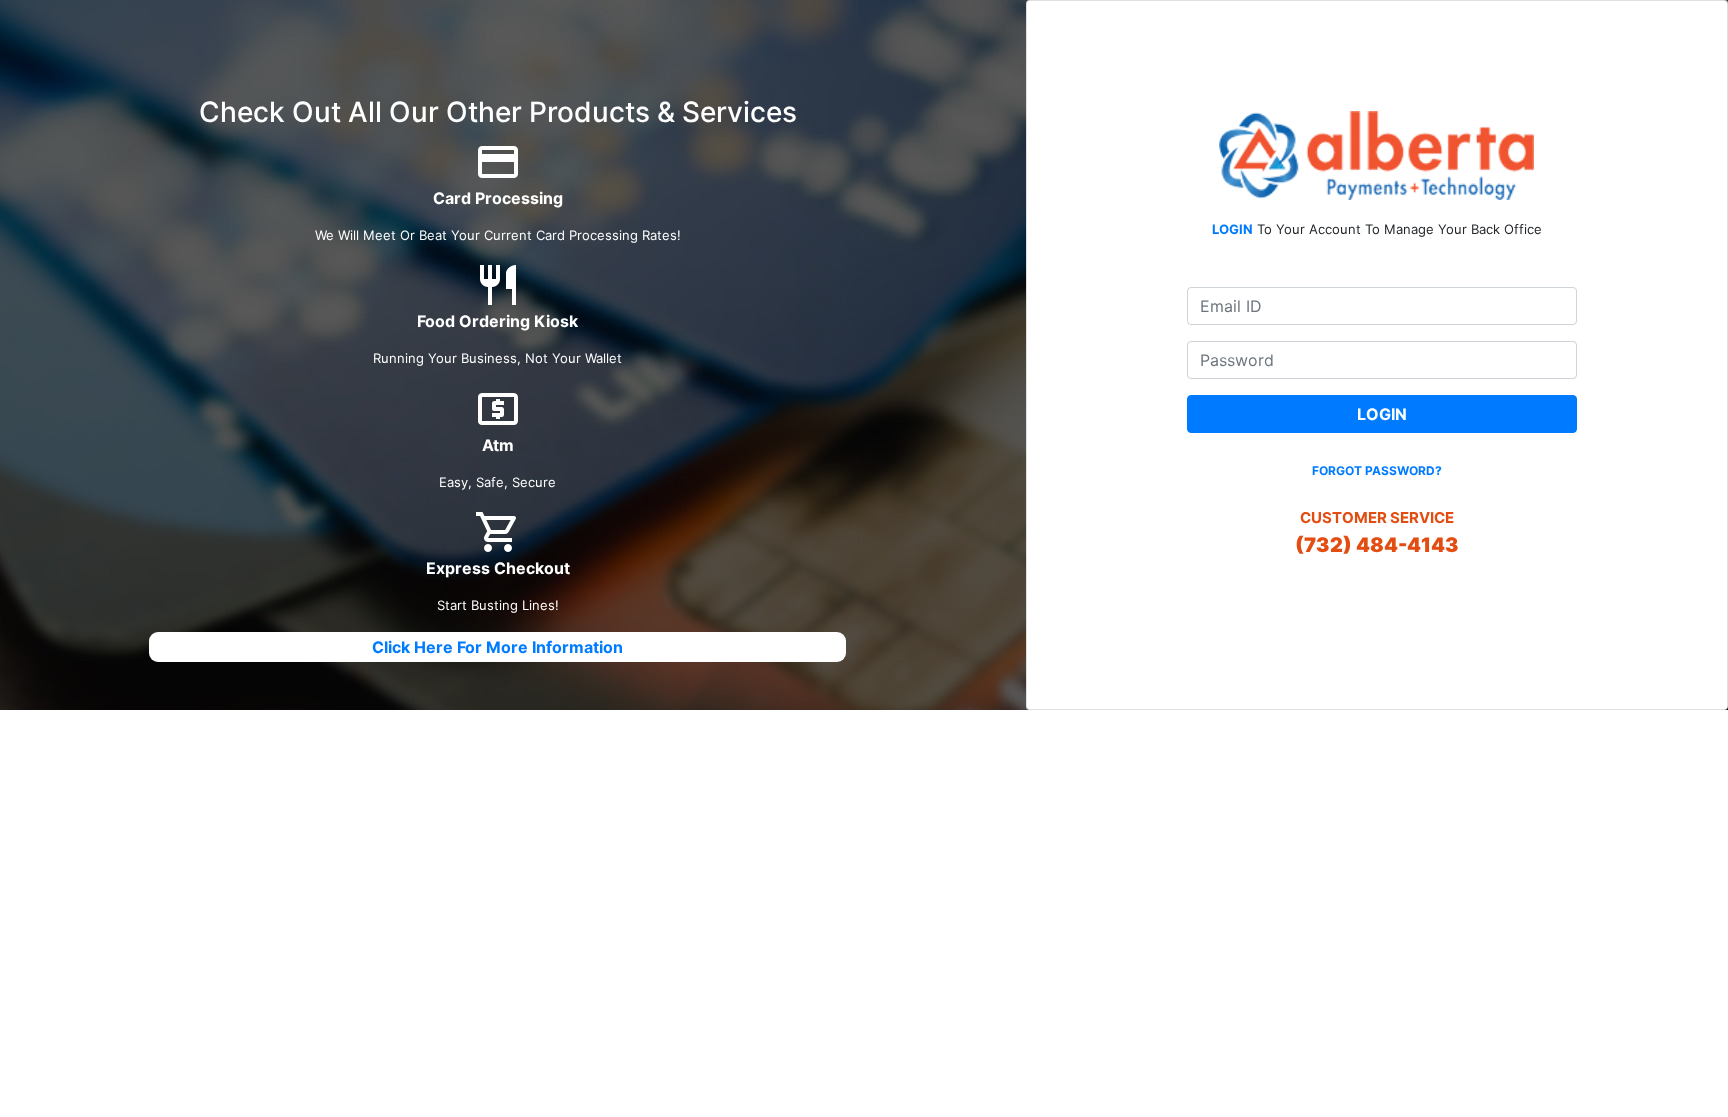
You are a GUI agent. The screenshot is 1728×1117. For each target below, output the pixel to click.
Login (1382, 414)
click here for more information (497, 647)
